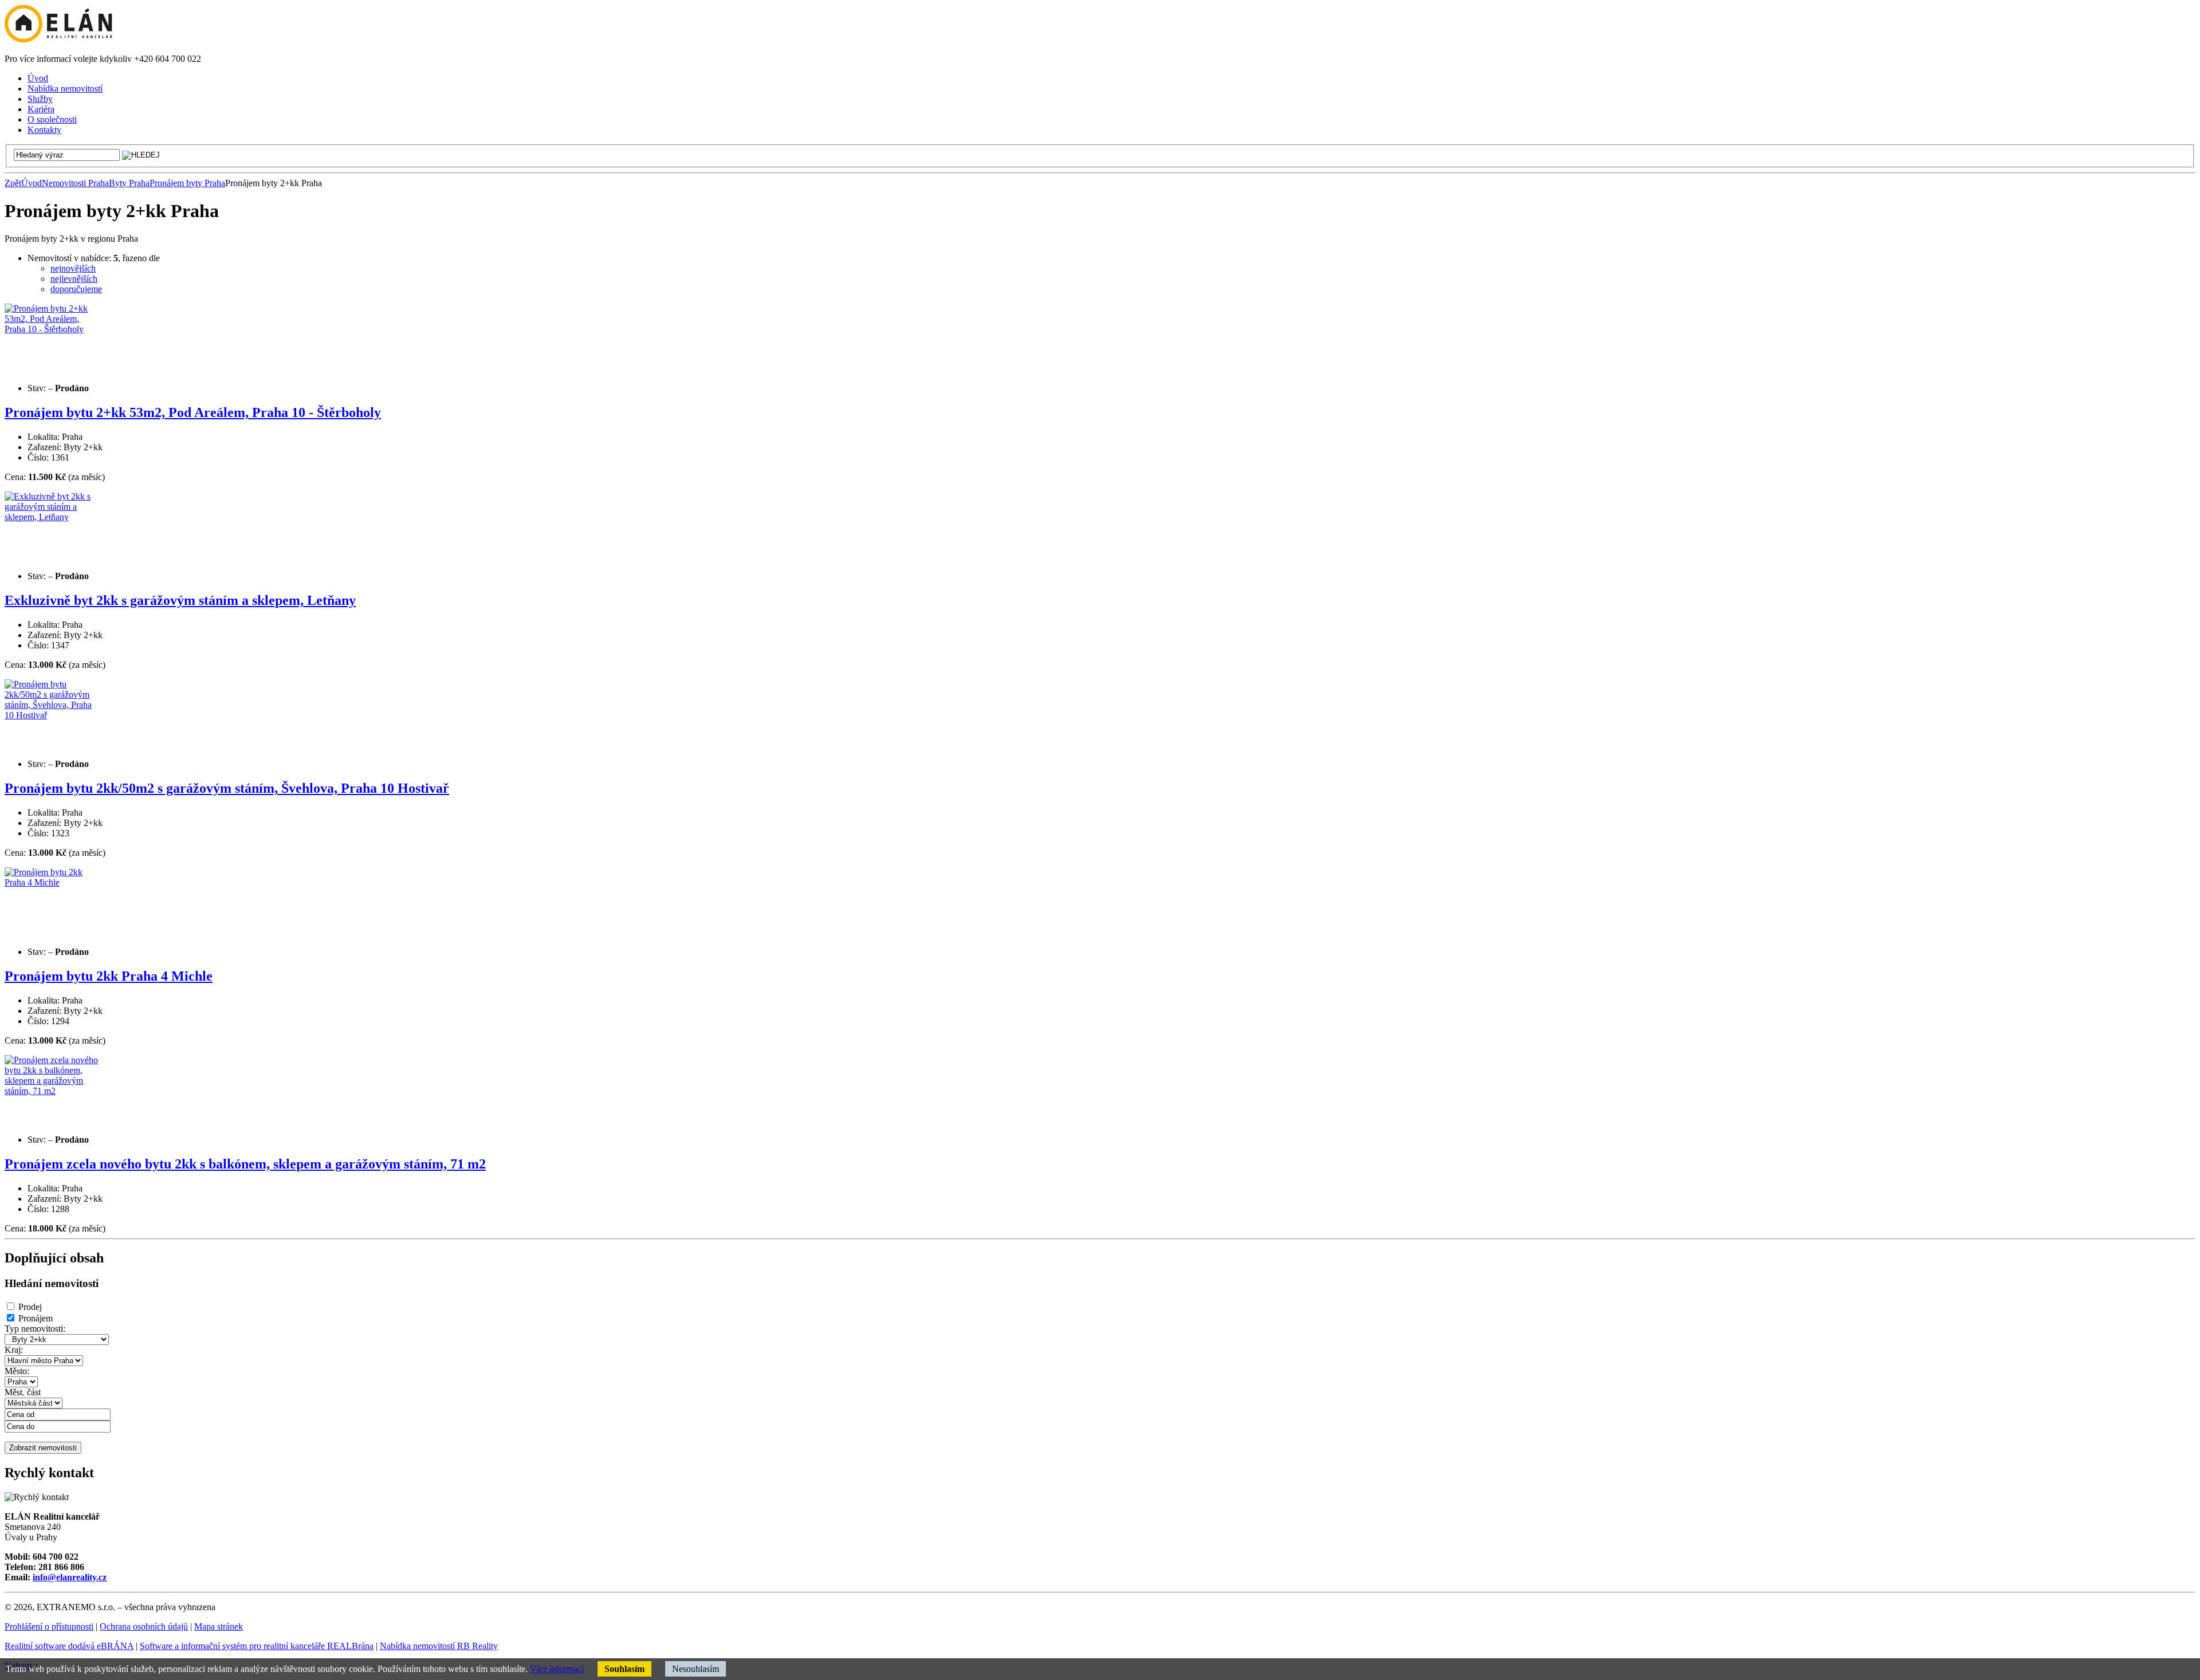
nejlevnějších (74, 279)
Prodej (30, 1307)
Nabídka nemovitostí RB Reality (439, 1646)
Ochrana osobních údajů (144, 1626)
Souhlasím (624, 1669)
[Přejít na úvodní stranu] (58, 39)
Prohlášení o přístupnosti (49, 1626)
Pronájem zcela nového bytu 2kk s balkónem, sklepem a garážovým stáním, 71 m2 (245, 1164)
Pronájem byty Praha (187, 183)
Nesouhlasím (696, 1669)
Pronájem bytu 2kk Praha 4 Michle (109, 976)
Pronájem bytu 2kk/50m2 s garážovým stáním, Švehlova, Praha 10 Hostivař (227, 788)
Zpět (13, 183)
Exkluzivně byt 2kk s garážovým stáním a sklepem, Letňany (180, 600)
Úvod (32, 183)
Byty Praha (129, 183)
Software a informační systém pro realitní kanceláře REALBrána (257, 1646)
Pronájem (36, 1318)
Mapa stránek (219, 1626)
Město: (17, 1371)
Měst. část (23, 1392)
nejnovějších (73, 268)
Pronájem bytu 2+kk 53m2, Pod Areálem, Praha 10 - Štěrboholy (193, 412)
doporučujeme (76, 289)
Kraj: (14, 1350)
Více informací (557, 1669)
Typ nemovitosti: (35, 1329)
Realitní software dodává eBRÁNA (69, 1646)
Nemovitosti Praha (75, 183)
